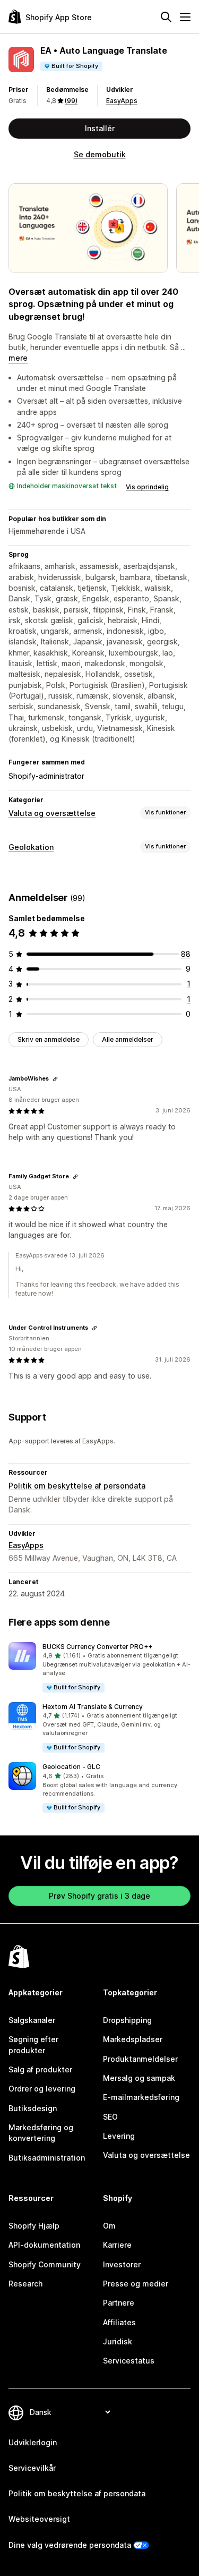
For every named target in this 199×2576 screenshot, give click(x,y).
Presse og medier (136, 2284)
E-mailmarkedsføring (141, 2097)
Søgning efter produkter (33, 2044)
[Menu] (185, 17)
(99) (71, 101)
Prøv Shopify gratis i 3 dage (99, 1896)
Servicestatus (129, 2361)
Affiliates (119, 2322)
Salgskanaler (32, 2020)
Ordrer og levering (42, 2089)
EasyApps (122, 101)
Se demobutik (100, 154)
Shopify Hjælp (34, 2226)
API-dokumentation (44, 2245)
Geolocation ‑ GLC (71, 1767)
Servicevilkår (32, 2468)
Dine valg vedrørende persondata (70, 2545)
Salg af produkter (40, 2069)
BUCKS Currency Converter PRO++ (97, 1647)
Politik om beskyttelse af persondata (77, 1486)
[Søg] (166, 17)
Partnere (119, 2303)
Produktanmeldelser (140, 2059)
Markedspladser (133, 2039)
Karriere (117, 2245)
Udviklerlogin (33, 2442)
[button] (99, 1668)
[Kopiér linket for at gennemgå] (55, 1079)
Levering (119, 2136)
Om (109, 2226)
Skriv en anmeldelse (49, 1039)
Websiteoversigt (39, 2519)
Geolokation (31, 847)
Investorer (122, 2264)
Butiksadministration (47, 2158)
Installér (100, 128)
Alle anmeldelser (128, 1039)
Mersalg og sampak (139, 2078)
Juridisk (118, 2341)
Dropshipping (127, 2020)
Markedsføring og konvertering (41, 2133)
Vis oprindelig (147, 487)
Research (25, 2284)
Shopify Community (45, 2264)
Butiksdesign (33, 2108)
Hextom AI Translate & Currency (93, 1707)
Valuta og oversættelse (52, 813)
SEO (110, 2117)
